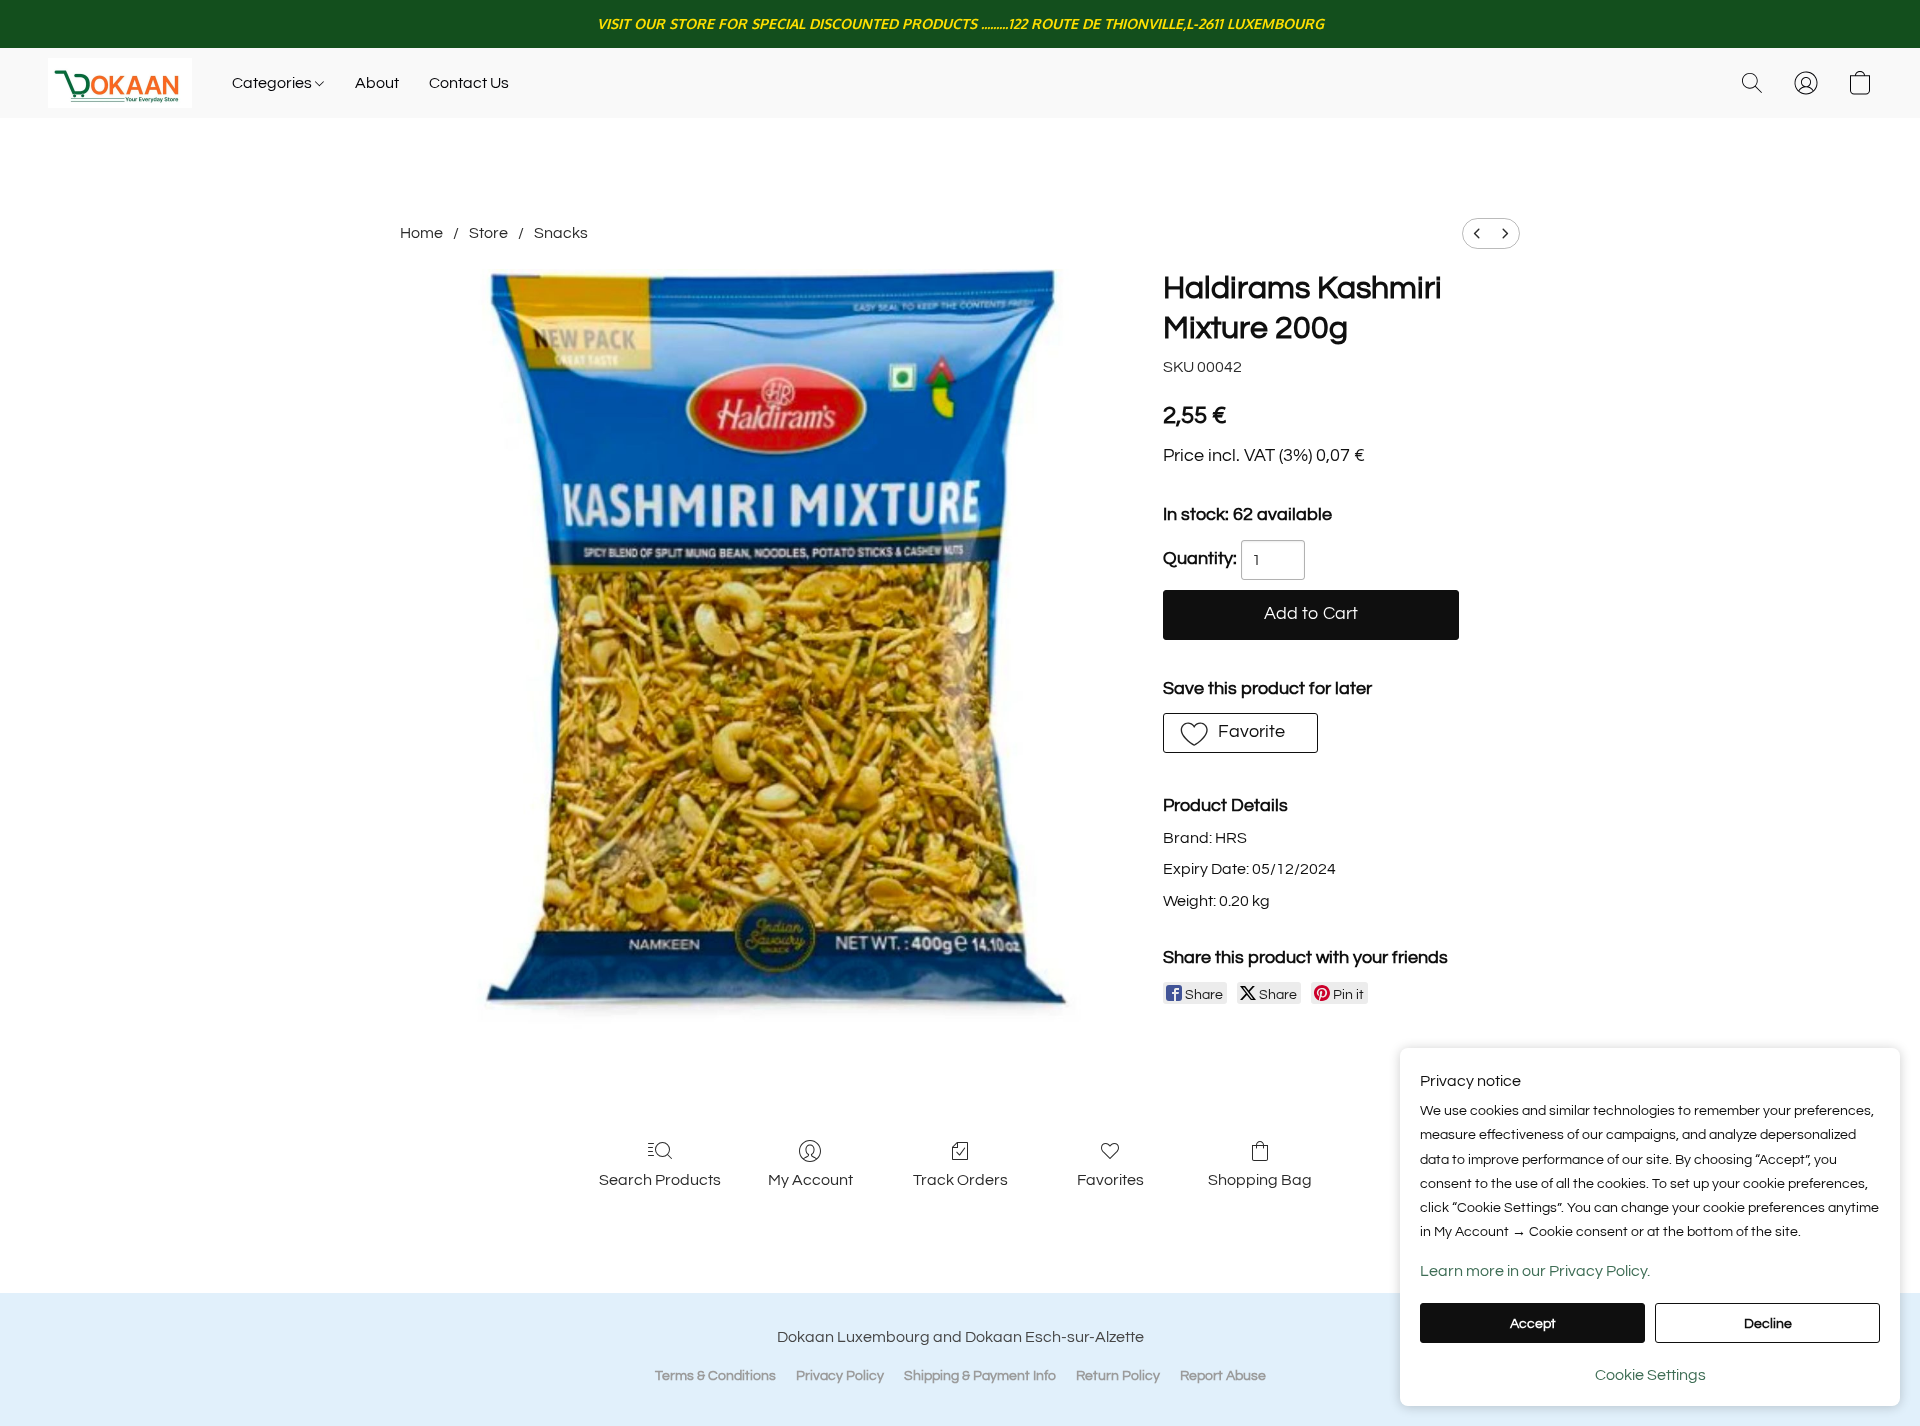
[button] (120, 83)
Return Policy (1118, 1376)
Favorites (1110, 1180)
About (377, 83)
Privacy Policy (840, 1376)
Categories (273, 83)
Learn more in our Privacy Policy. (1535, 1271)
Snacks (561, 233)
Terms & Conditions (715, 1376)
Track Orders (960, 1180)
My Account (810, 1180)
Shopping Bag (1260, 1180)
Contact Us (469, 83)
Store (488, 233)
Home (421, 233)
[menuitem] (1477, 233)
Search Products (660, 1180)
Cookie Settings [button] (1650, 1375)
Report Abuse (1223, 1376)
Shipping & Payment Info (980, 1376)
